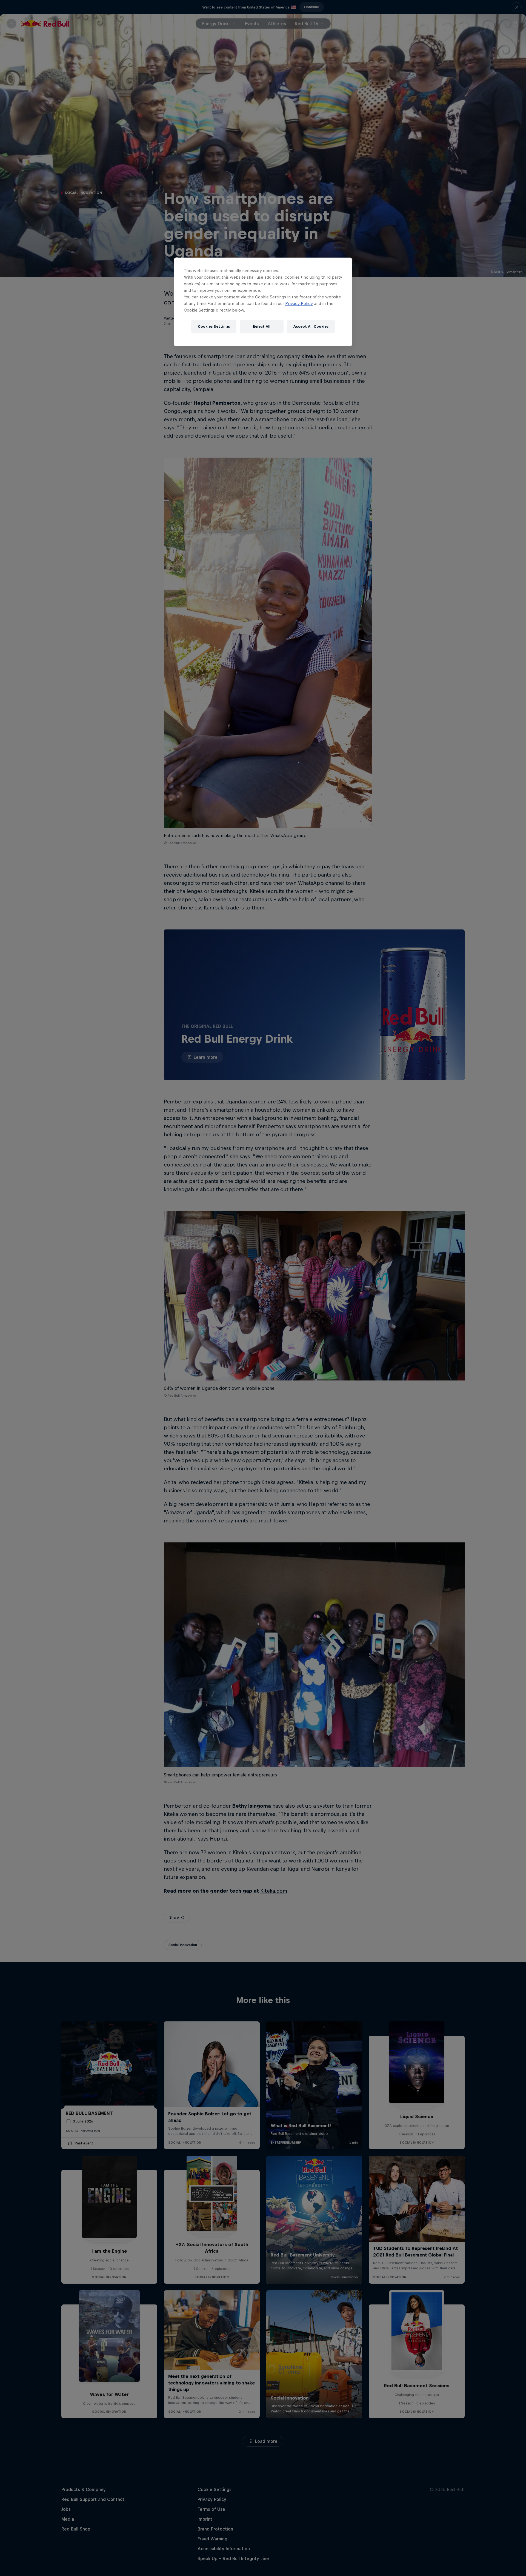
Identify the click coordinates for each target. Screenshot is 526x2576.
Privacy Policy (299, 303)
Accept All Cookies (311, 326)
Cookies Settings (214, 326)
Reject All (262, 326)
